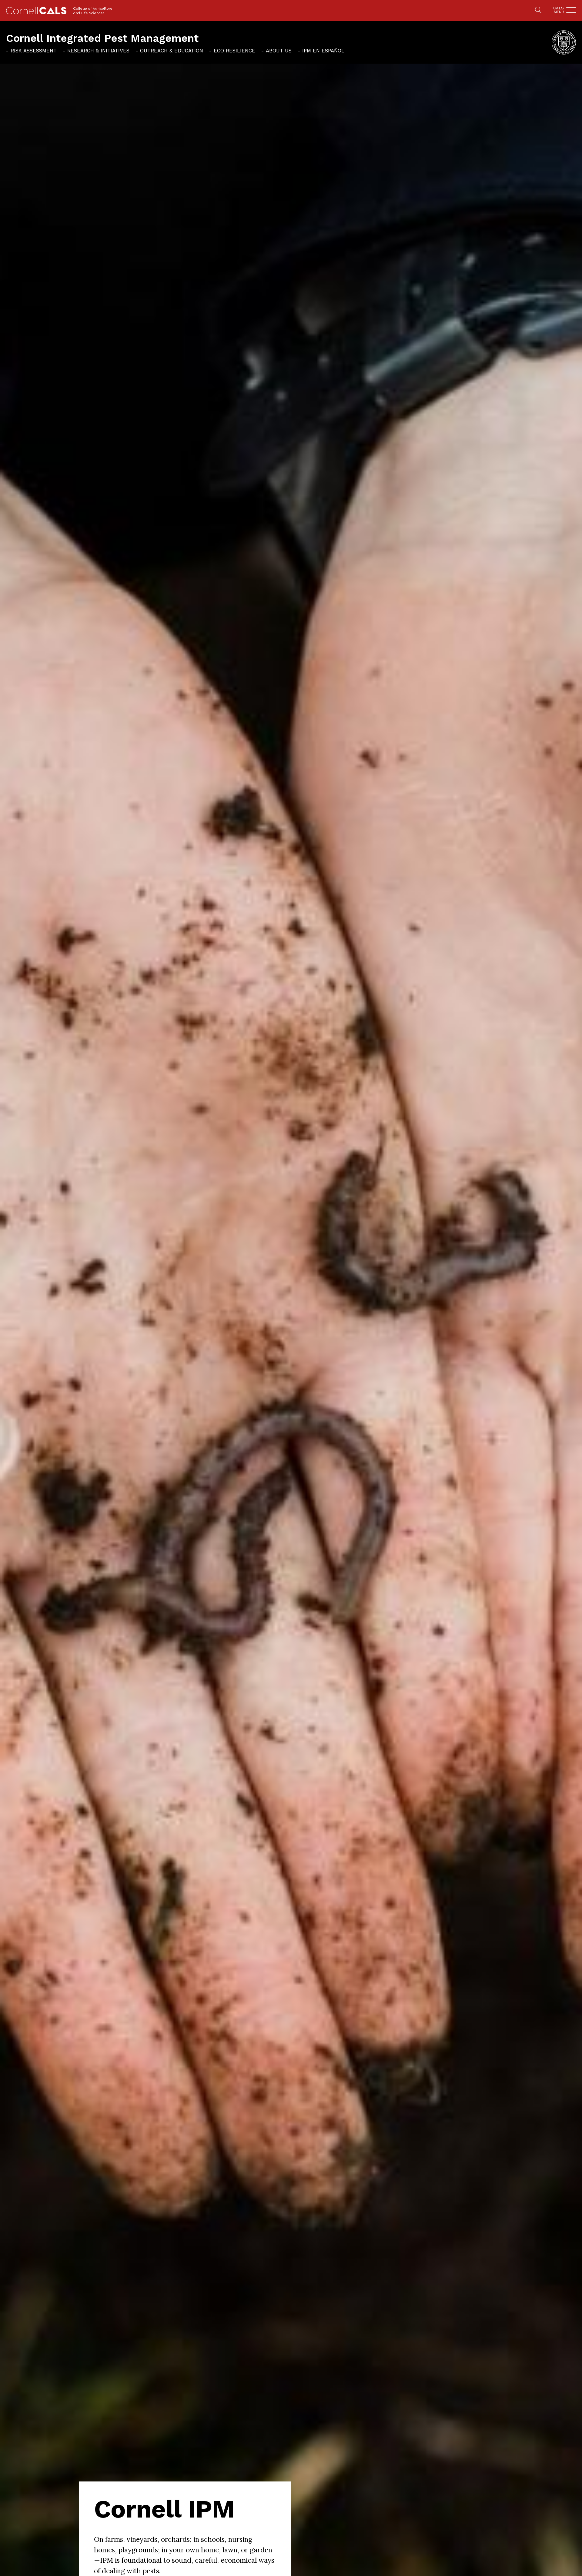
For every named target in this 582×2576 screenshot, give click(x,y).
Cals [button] (559, 10)
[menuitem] (31, 51)
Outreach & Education (172, 51)
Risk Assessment (34, 51)
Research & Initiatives (98, 51)
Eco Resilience (234, 51)
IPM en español (323, 51)
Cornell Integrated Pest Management (102, 38)
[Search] (538, 10)
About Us (279, 51)
